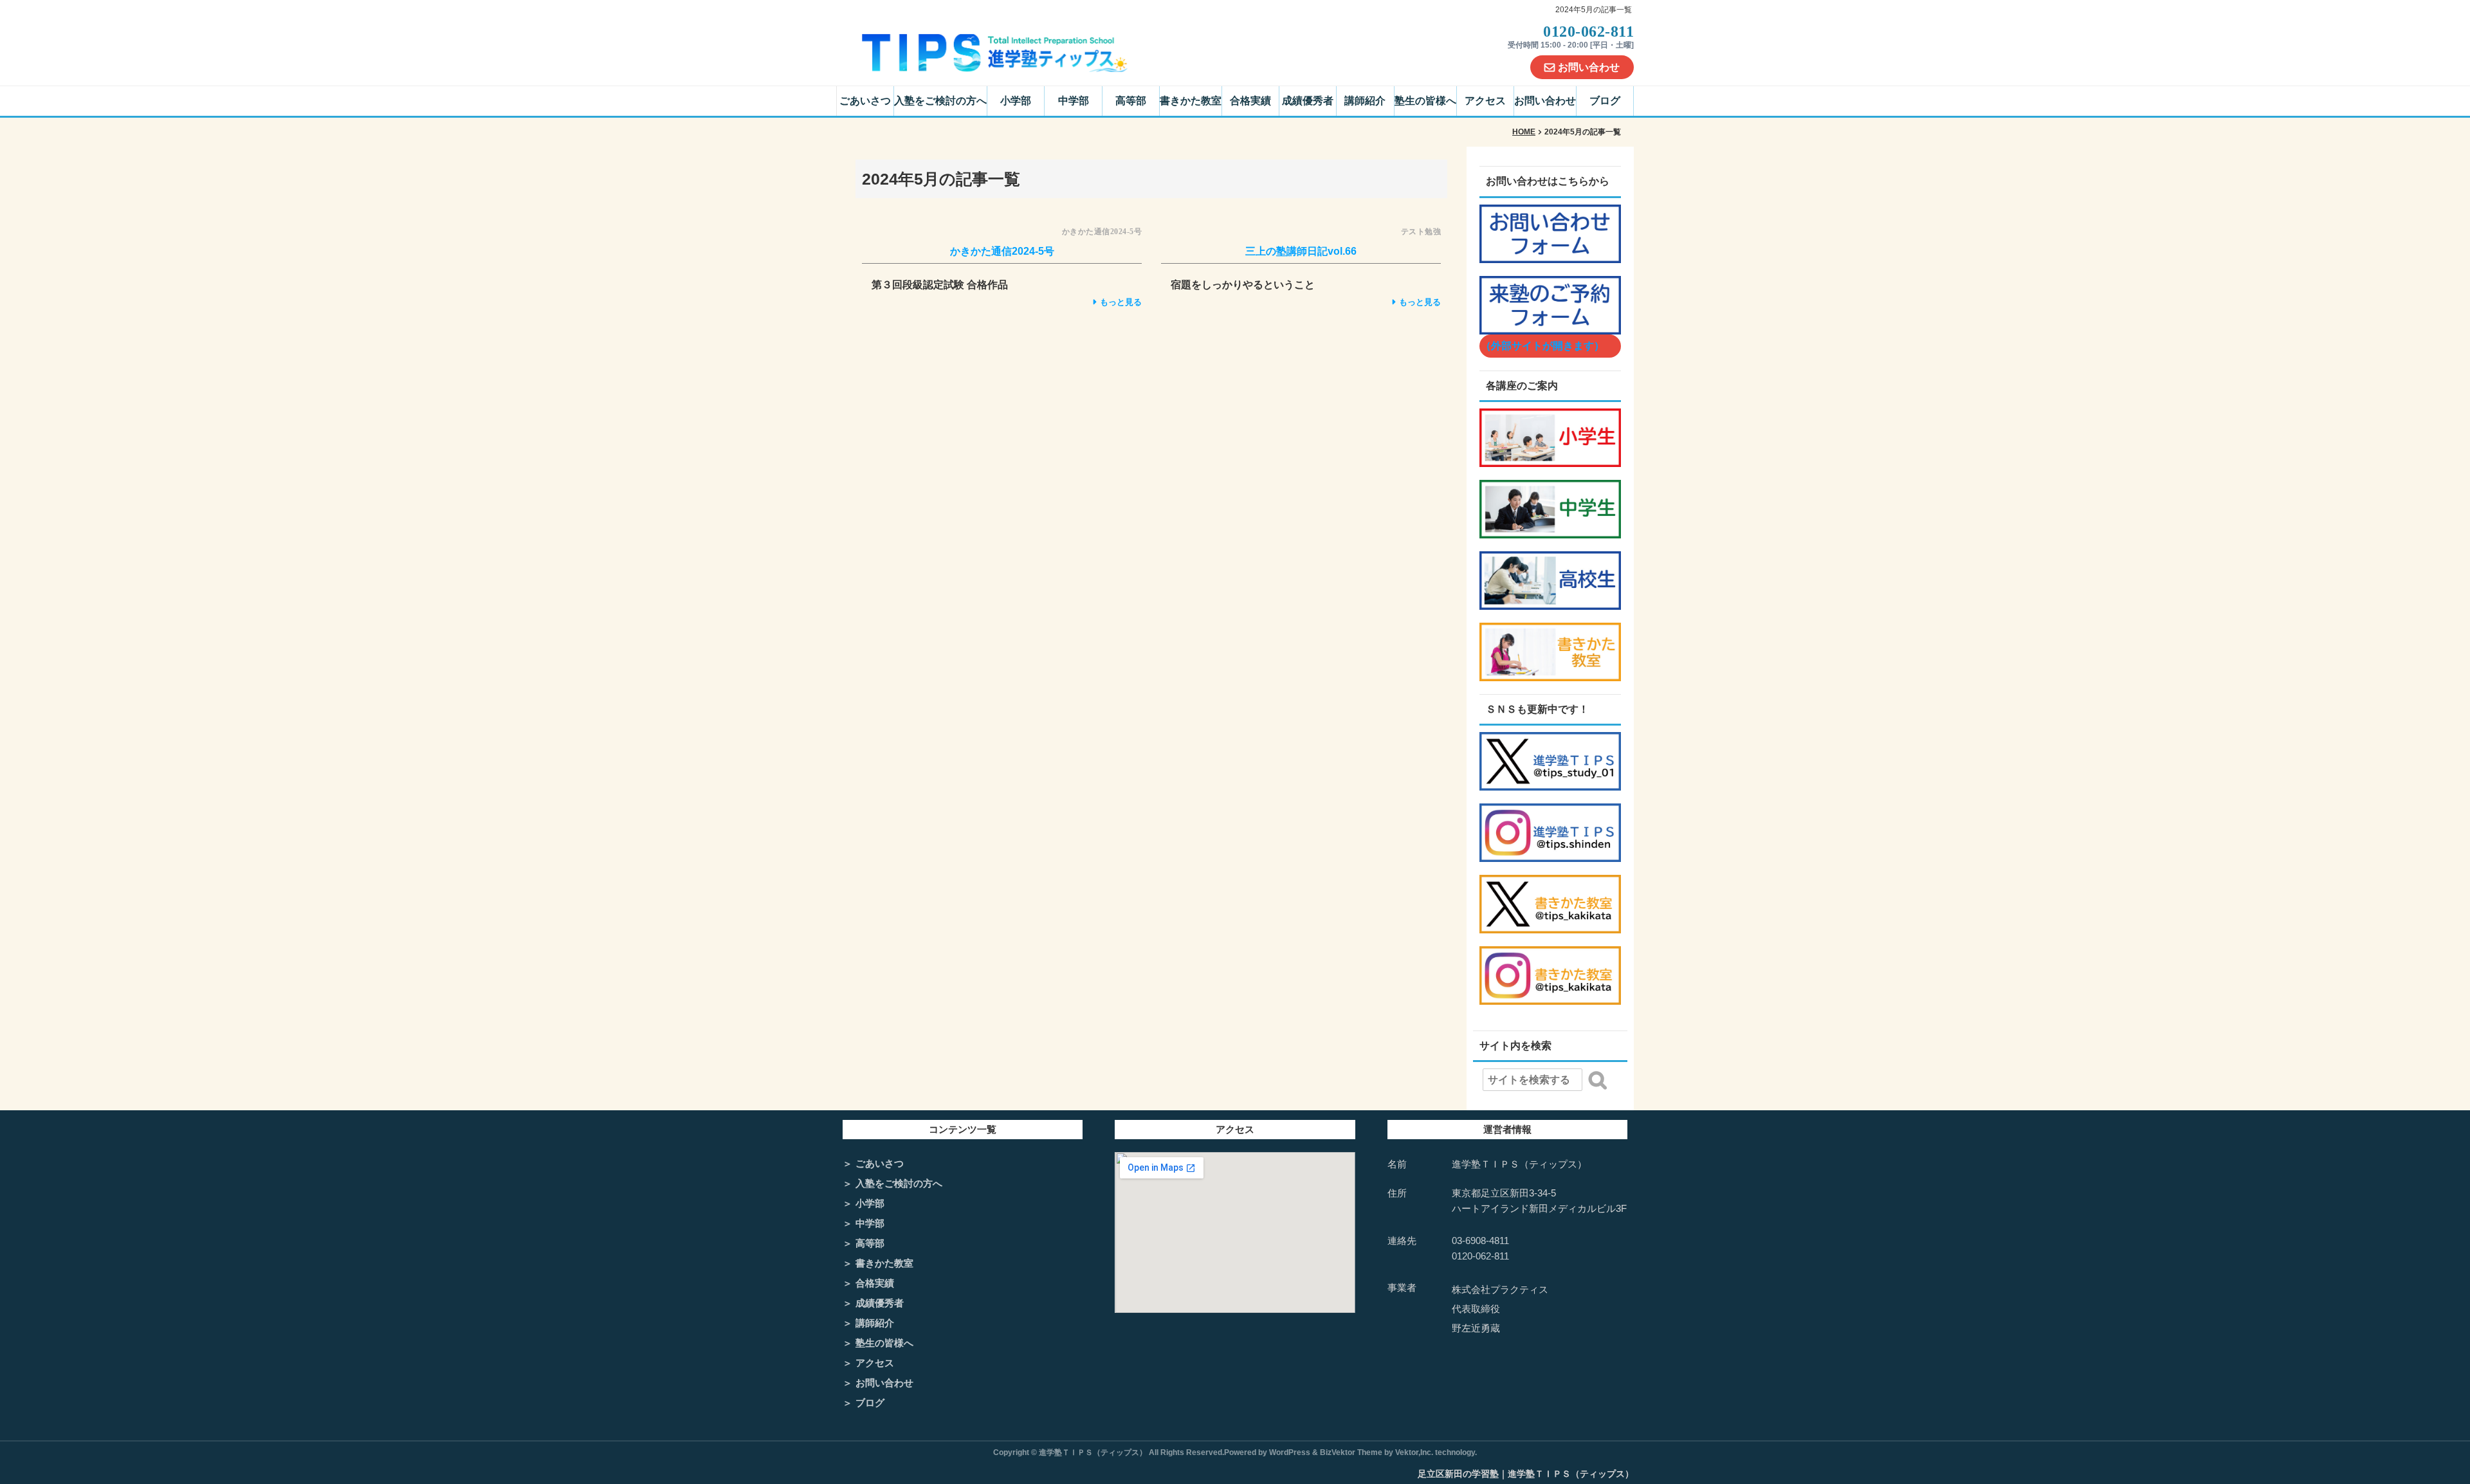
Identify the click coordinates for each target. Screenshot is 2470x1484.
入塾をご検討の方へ (940, 101)
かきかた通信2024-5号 (1002, 251)
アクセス (1485, 101)
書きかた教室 (1191, 101)
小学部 (1016, 101)
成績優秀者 (1308, 101)
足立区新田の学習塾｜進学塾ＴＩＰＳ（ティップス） (1526, 1474)
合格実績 (1250, 101)
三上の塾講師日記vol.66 (1301, 251)
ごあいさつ (865, 101)
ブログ (1605, 101)
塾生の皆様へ (1425, 101)
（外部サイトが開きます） (1542, 346)
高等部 (1131, 101)
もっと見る (1121, 302)
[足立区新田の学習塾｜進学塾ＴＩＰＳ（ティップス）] (995, 52)
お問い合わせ (1589, 67)
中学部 (1074, 101)
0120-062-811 (1480, 1256)
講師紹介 (1365, 101)
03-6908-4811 (1480, 1241)
